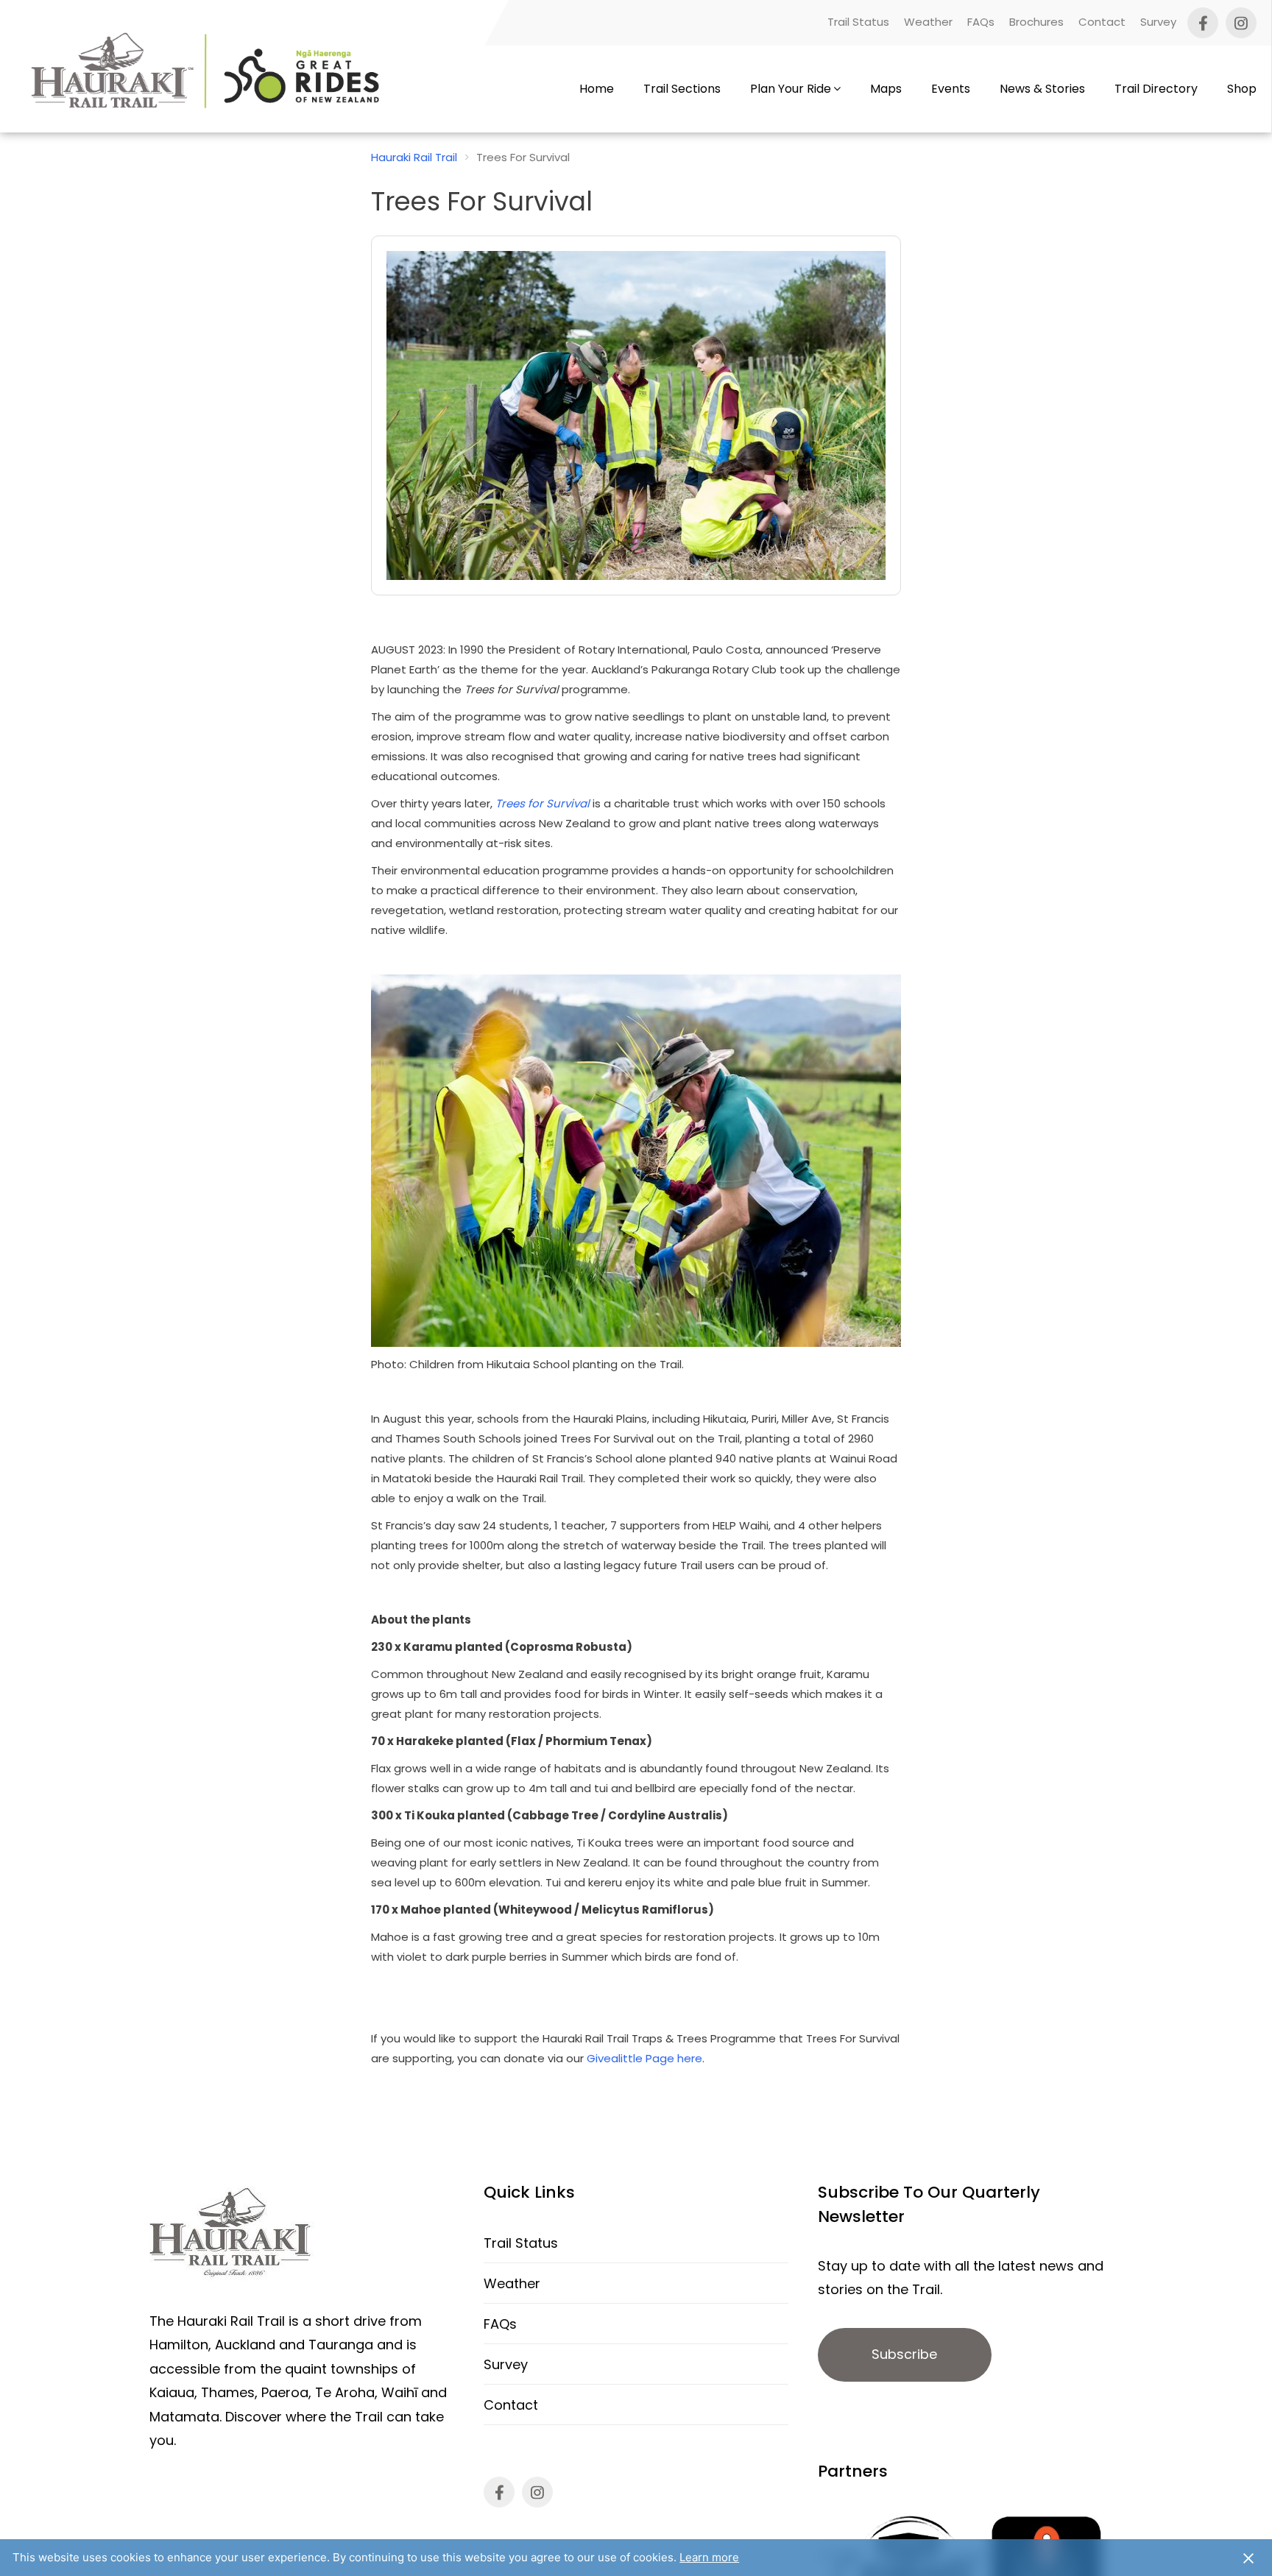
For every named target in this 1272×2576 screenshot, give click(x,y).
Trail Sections (682, 89)
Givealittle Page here (644, 2058)
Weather (928, 22)
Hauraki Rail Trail (414, 157)
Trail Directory (1156, 89)
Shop (1242, 89)
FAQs (981, 22)
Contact (1102, 22)
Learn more (709, 2557)
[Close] (1248, 2558)
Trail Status (858, 22)
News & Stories (1042, 89)
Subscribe (904, 2354)
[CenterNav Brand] (209, 89)
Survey (1158, 22)
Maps (886, 89)
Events (951, 89)
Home (597, 89)
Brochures (1036, 22)
